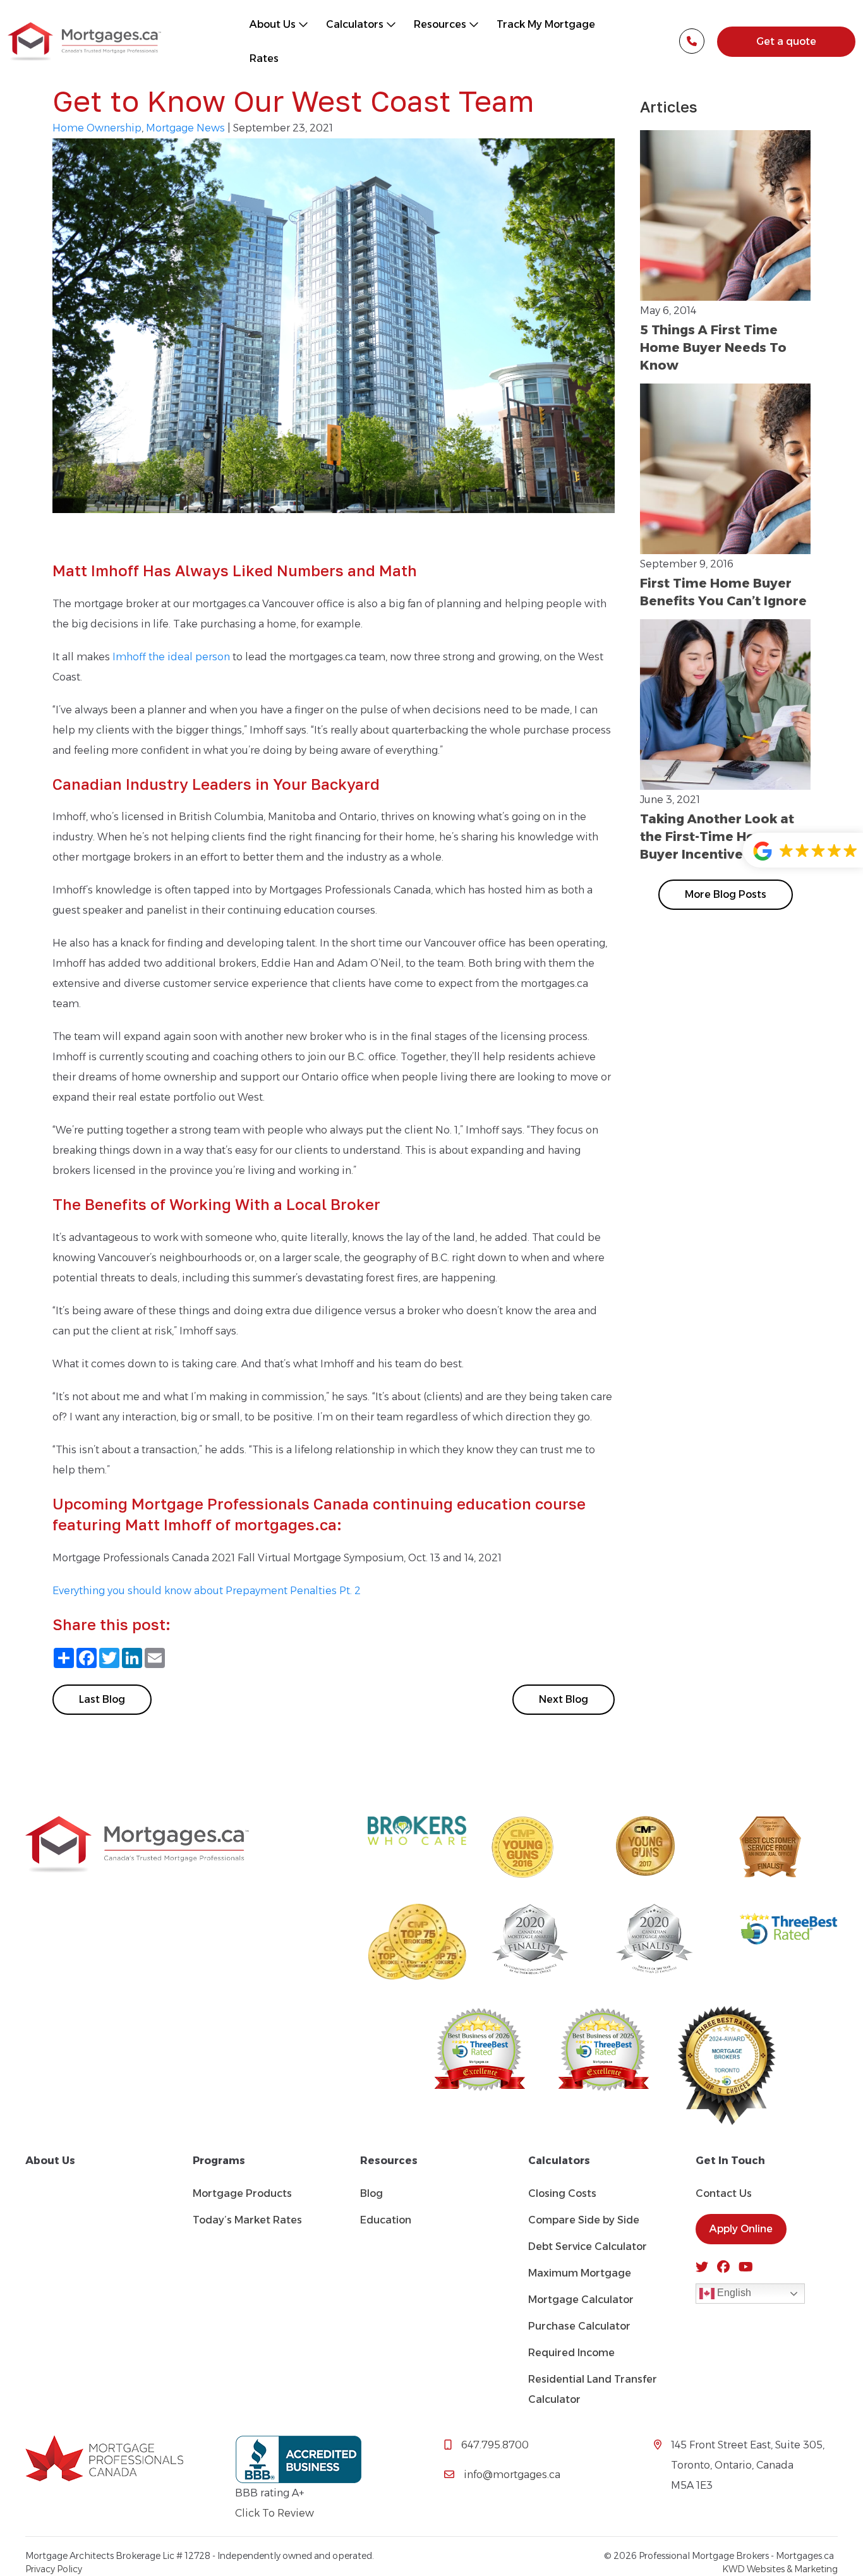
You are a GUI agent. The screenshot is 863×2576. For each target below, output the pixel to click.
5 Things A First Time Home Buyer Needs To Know (713, 348)
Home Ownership (97, 128)
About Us (274, 24)
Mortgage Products (242, 2193)
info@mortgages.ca (512, 2475)
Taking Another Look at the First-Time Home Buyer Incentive (717, 837)
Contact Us (724, 2193)
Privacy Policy (54, 2569)
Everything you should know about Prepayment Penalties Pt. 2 (207, 1591)
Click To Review (275, 2513)
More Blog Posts (726, 894)
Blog (371, 2193)
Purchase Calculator (579, 2326)
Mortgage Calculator (581, 2300)
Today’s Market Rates (247, 2220)
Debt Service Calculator (588, 2246)
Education (386, 2220)
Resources (441, 24)
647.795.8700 (495, 2445)
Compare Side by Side (584, 2220)
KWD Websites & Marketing (780, 2569)
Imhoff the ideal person (171, 657)
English (733, 2293)
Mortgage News (185, 128)
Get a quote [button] (786, 41)
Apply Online (741, 2229)
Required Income (571, 2353)
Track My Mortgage (546, 24)
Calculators (356, 24)
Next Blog (564, 1699)
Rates (264, 58)
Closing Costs (562, 2193)
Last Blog (102, 1699)
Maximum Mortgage (580, 2273)
